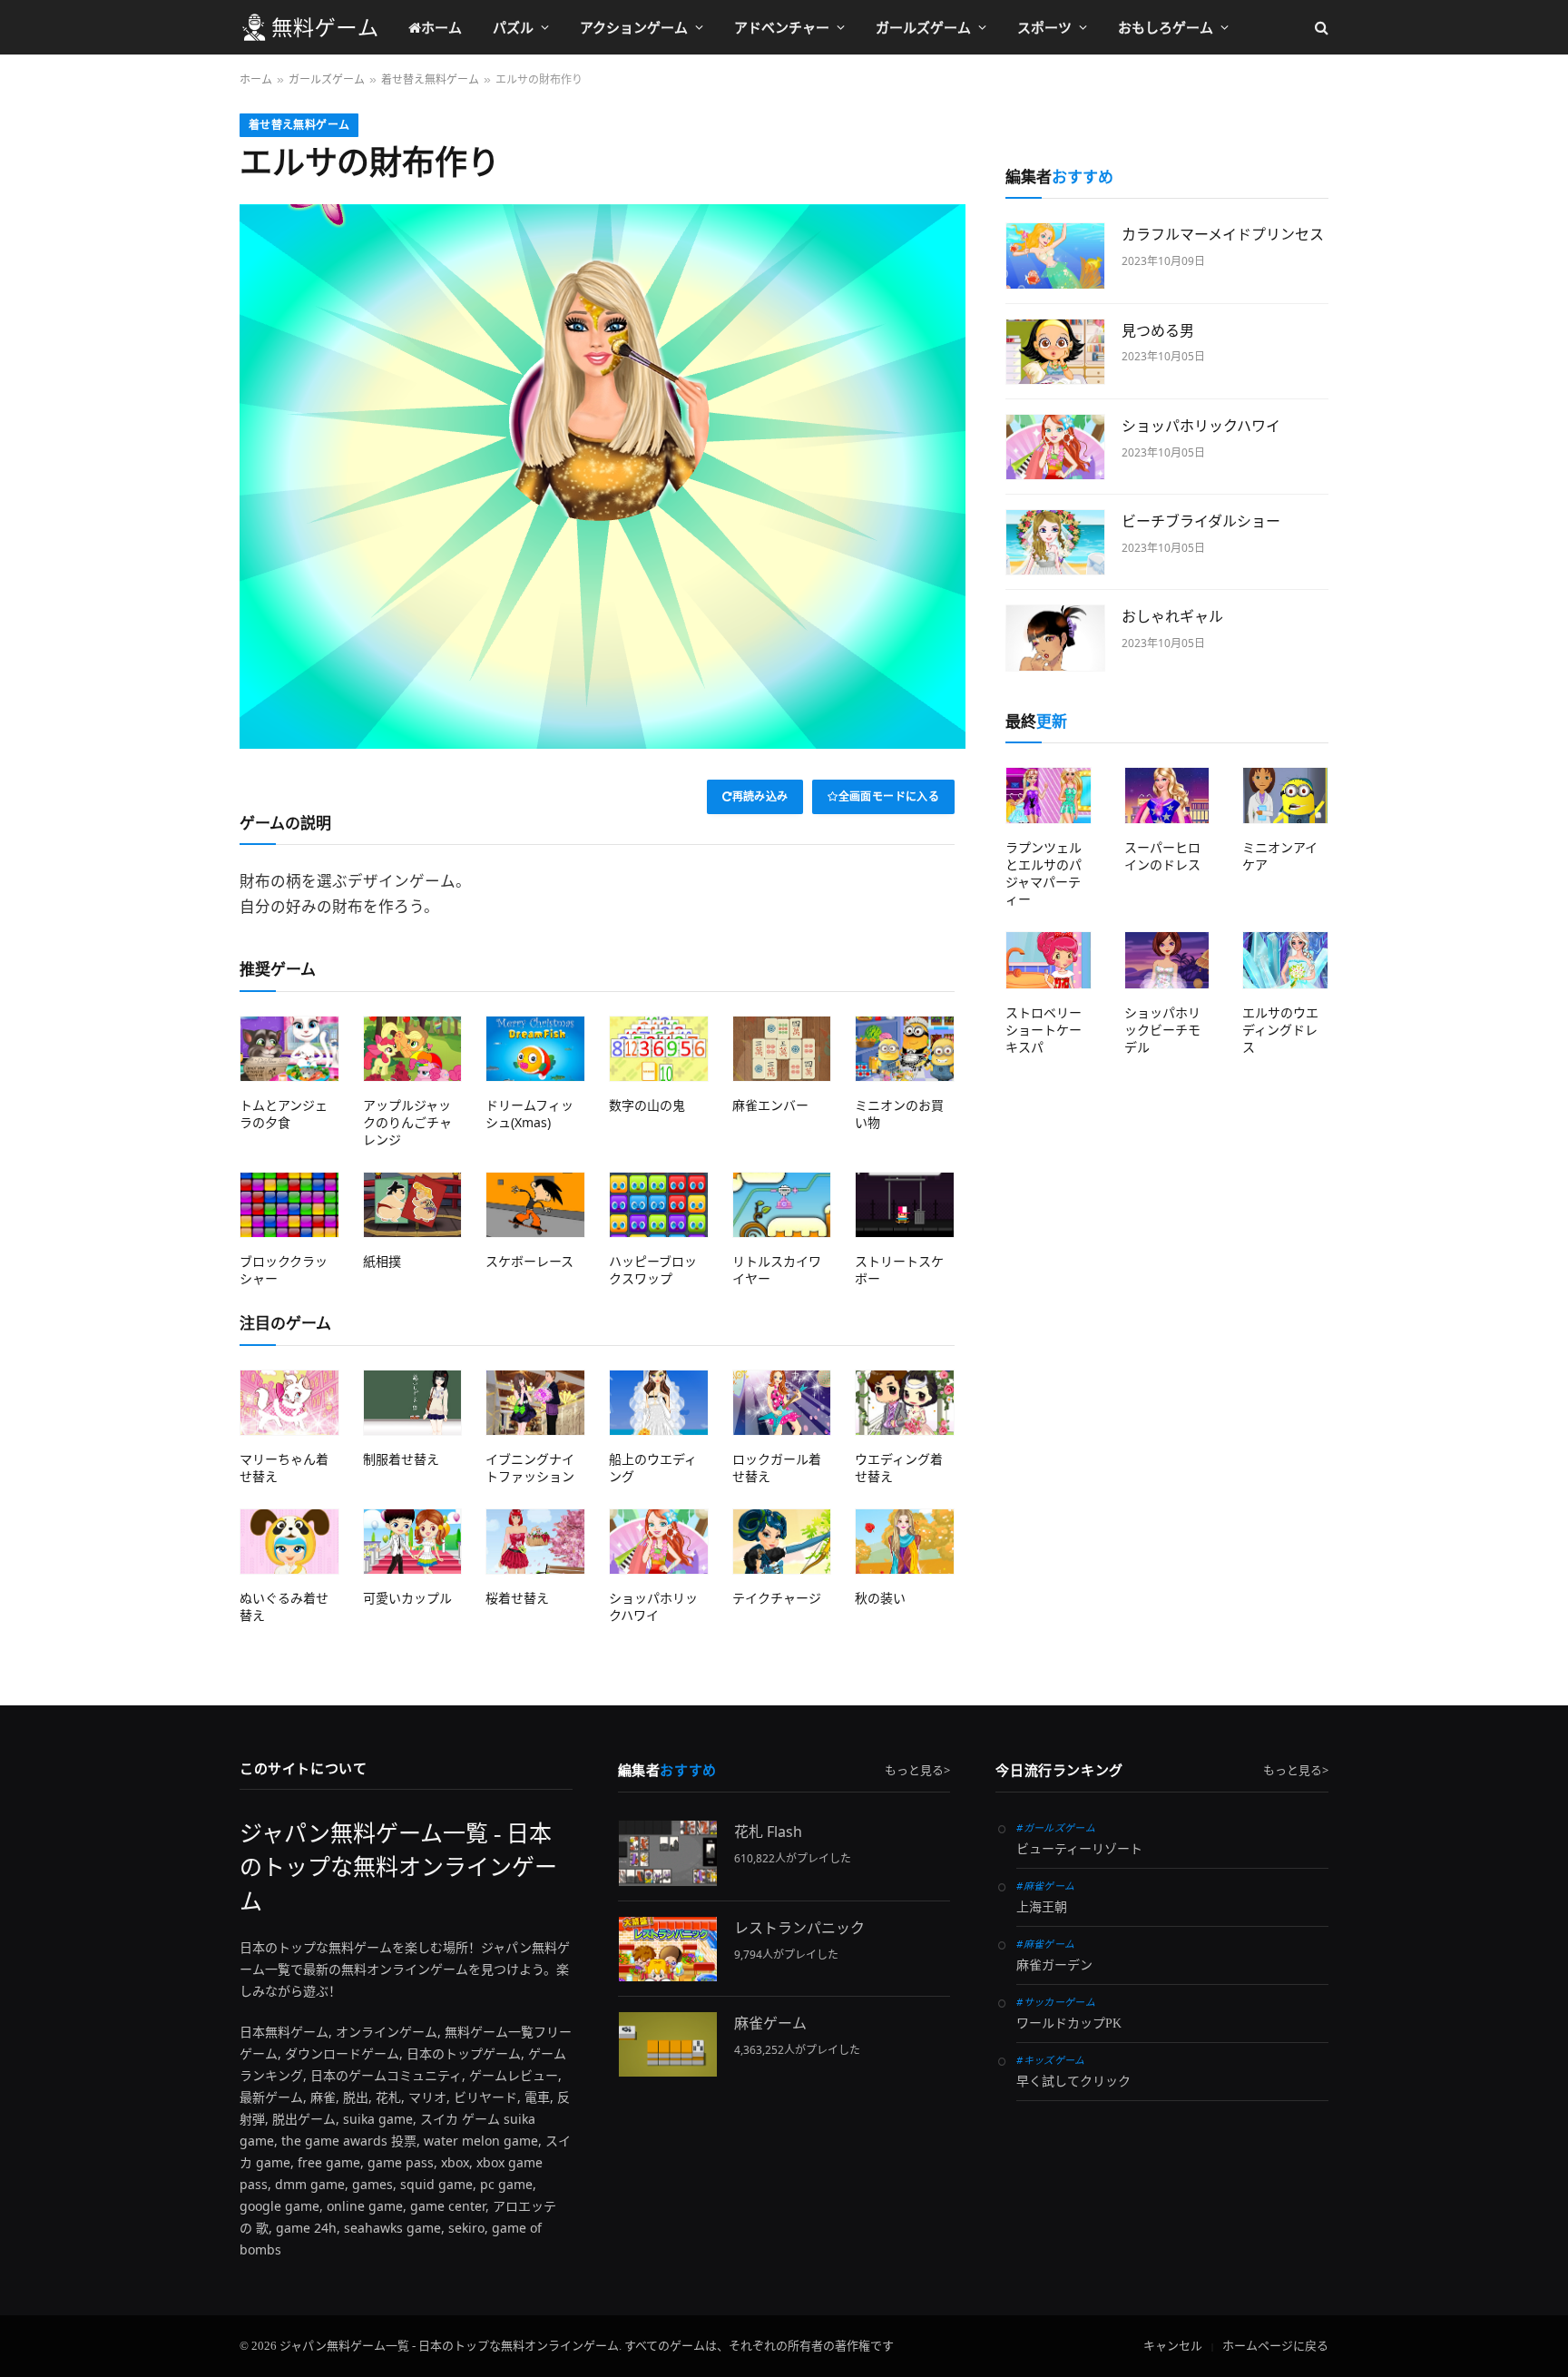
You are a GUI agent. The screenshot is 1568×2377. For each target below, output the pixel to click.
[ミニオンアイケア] (1285, 796)
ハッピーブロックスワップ (653, 1270)
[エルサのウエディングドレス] (1285, 960)
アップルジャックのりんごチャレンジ (407, 1122)
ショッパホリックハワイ (653, 1606)
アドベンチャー (782, 27)
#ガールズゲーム (1056, 1827)
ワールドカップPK (1069, 2023)
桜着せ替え (517, 1598)
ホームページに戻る (1275, 2346)
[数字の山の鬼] (659, 1049)
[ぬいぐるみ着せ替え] (289, 1542)
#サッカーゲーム (1056, 2002)
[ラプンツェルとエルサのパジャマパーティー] (1049, 796)
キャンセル (1173, 2346)
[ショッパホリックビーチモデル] (1167, 960)
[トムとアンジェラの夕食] (289, 1049)
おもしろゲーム (1166, 27)
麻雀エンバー (770, 1105)
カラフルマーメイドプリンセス (1223, 234)
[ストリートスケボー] (905, 1205)
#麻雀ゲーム (1045, 1886)
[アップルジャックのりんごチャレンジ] (413, 1049)
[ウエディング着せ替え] (905, 1403)
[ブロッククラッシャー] (289, 1205)
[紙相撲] (413, 1205)
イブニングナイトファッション (530, 1468)
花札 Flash (768, 1832)
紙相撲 (382, 1261)
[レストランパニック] (668, 1949)
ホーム (441, 27)
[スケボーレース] (535, 1205)
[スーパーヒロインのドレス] (1167, 796)
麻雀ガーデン (1054, 1965)
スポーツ (1044, 27)
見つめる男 (1158, 330)
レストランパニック (799, 1928)
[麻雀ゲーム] (668, 2044)
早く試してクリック (1073, 2082)
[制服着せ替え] (413, 1403)
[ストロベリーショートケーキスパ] (1049, 960)
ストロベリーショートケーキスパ (1044, 1030)
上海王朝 (1042, 1907)
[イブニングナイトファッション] (535, 1403)
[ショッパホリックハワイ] (659, 1542)
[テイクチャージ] (782, 1542)
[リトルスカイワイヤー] (782, 1205)
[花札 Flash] (668, 1853)
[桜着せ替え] (535, 1542)
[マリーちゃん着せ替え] (289, 1403)
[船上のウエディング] (659, 1403)
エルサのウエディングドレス (1280, 1030)
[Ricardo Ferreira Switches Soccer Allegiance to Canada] (1055, 255)
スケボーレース (529, 1261)
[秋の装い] (905, 1542)
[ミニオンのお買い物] (905, 1049)
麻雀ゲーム (770, 2023)
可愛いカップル (407, 1598)
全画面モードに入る (889, 796)
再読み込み (760, 796)
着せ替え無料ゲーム (299, 125)
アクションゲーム (634, 27)
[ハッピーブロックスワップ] (659, 1205)
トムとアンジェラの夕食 (284, 1114)
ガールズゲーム (923, 27)
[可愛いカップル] (413, 1542)
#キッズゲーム (1050, 2060)
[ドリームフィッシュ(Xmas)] (535, 1049)
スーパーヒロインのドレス (1162, 856)
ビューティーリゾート (1079, 1849)
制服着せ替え (401, 1459)
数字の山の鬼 (647, 1105)
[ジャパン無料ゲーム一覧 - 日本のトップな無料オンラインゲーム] (309, 27)
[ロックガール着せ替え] (782, 1403)
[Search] (1320, 28)
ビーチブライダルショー (1201, 521)
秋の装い (880, 1598)
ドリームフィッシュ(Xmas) (529, 1114)
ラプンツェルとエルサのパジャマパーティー (1044, 873)
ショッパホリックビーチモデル (1162, 1030)
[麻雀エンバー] (782, 1049)
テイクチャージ (777, 1598)
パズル (513, 27)
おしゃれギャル (1172, 616)
